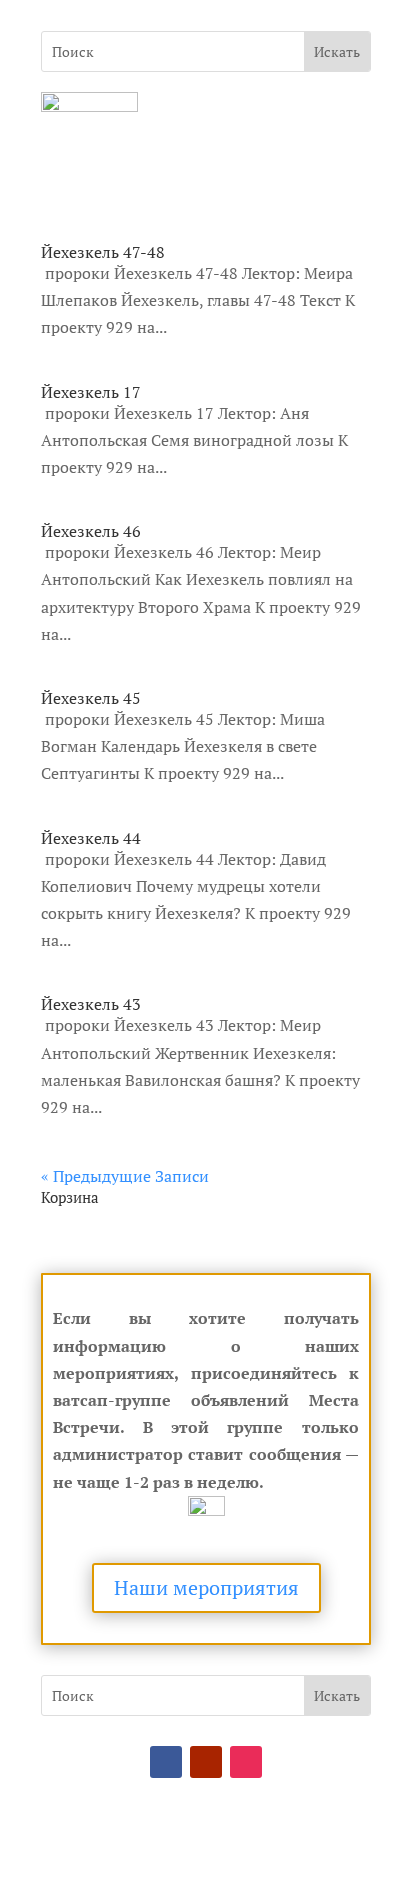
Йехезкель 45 (91, 698)
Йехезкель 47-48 (103, 252)
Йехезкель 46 (91, 531)
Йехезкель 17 (91, 392)
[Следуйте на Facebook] (166, 1762)
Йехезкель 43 (91, 1004)
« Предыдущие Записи (125, 1176)
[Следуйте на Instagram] (246, 1762)
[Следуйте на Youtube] (206, 1762)
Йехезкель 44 (91, 838)
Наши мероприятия (206, 1587)
